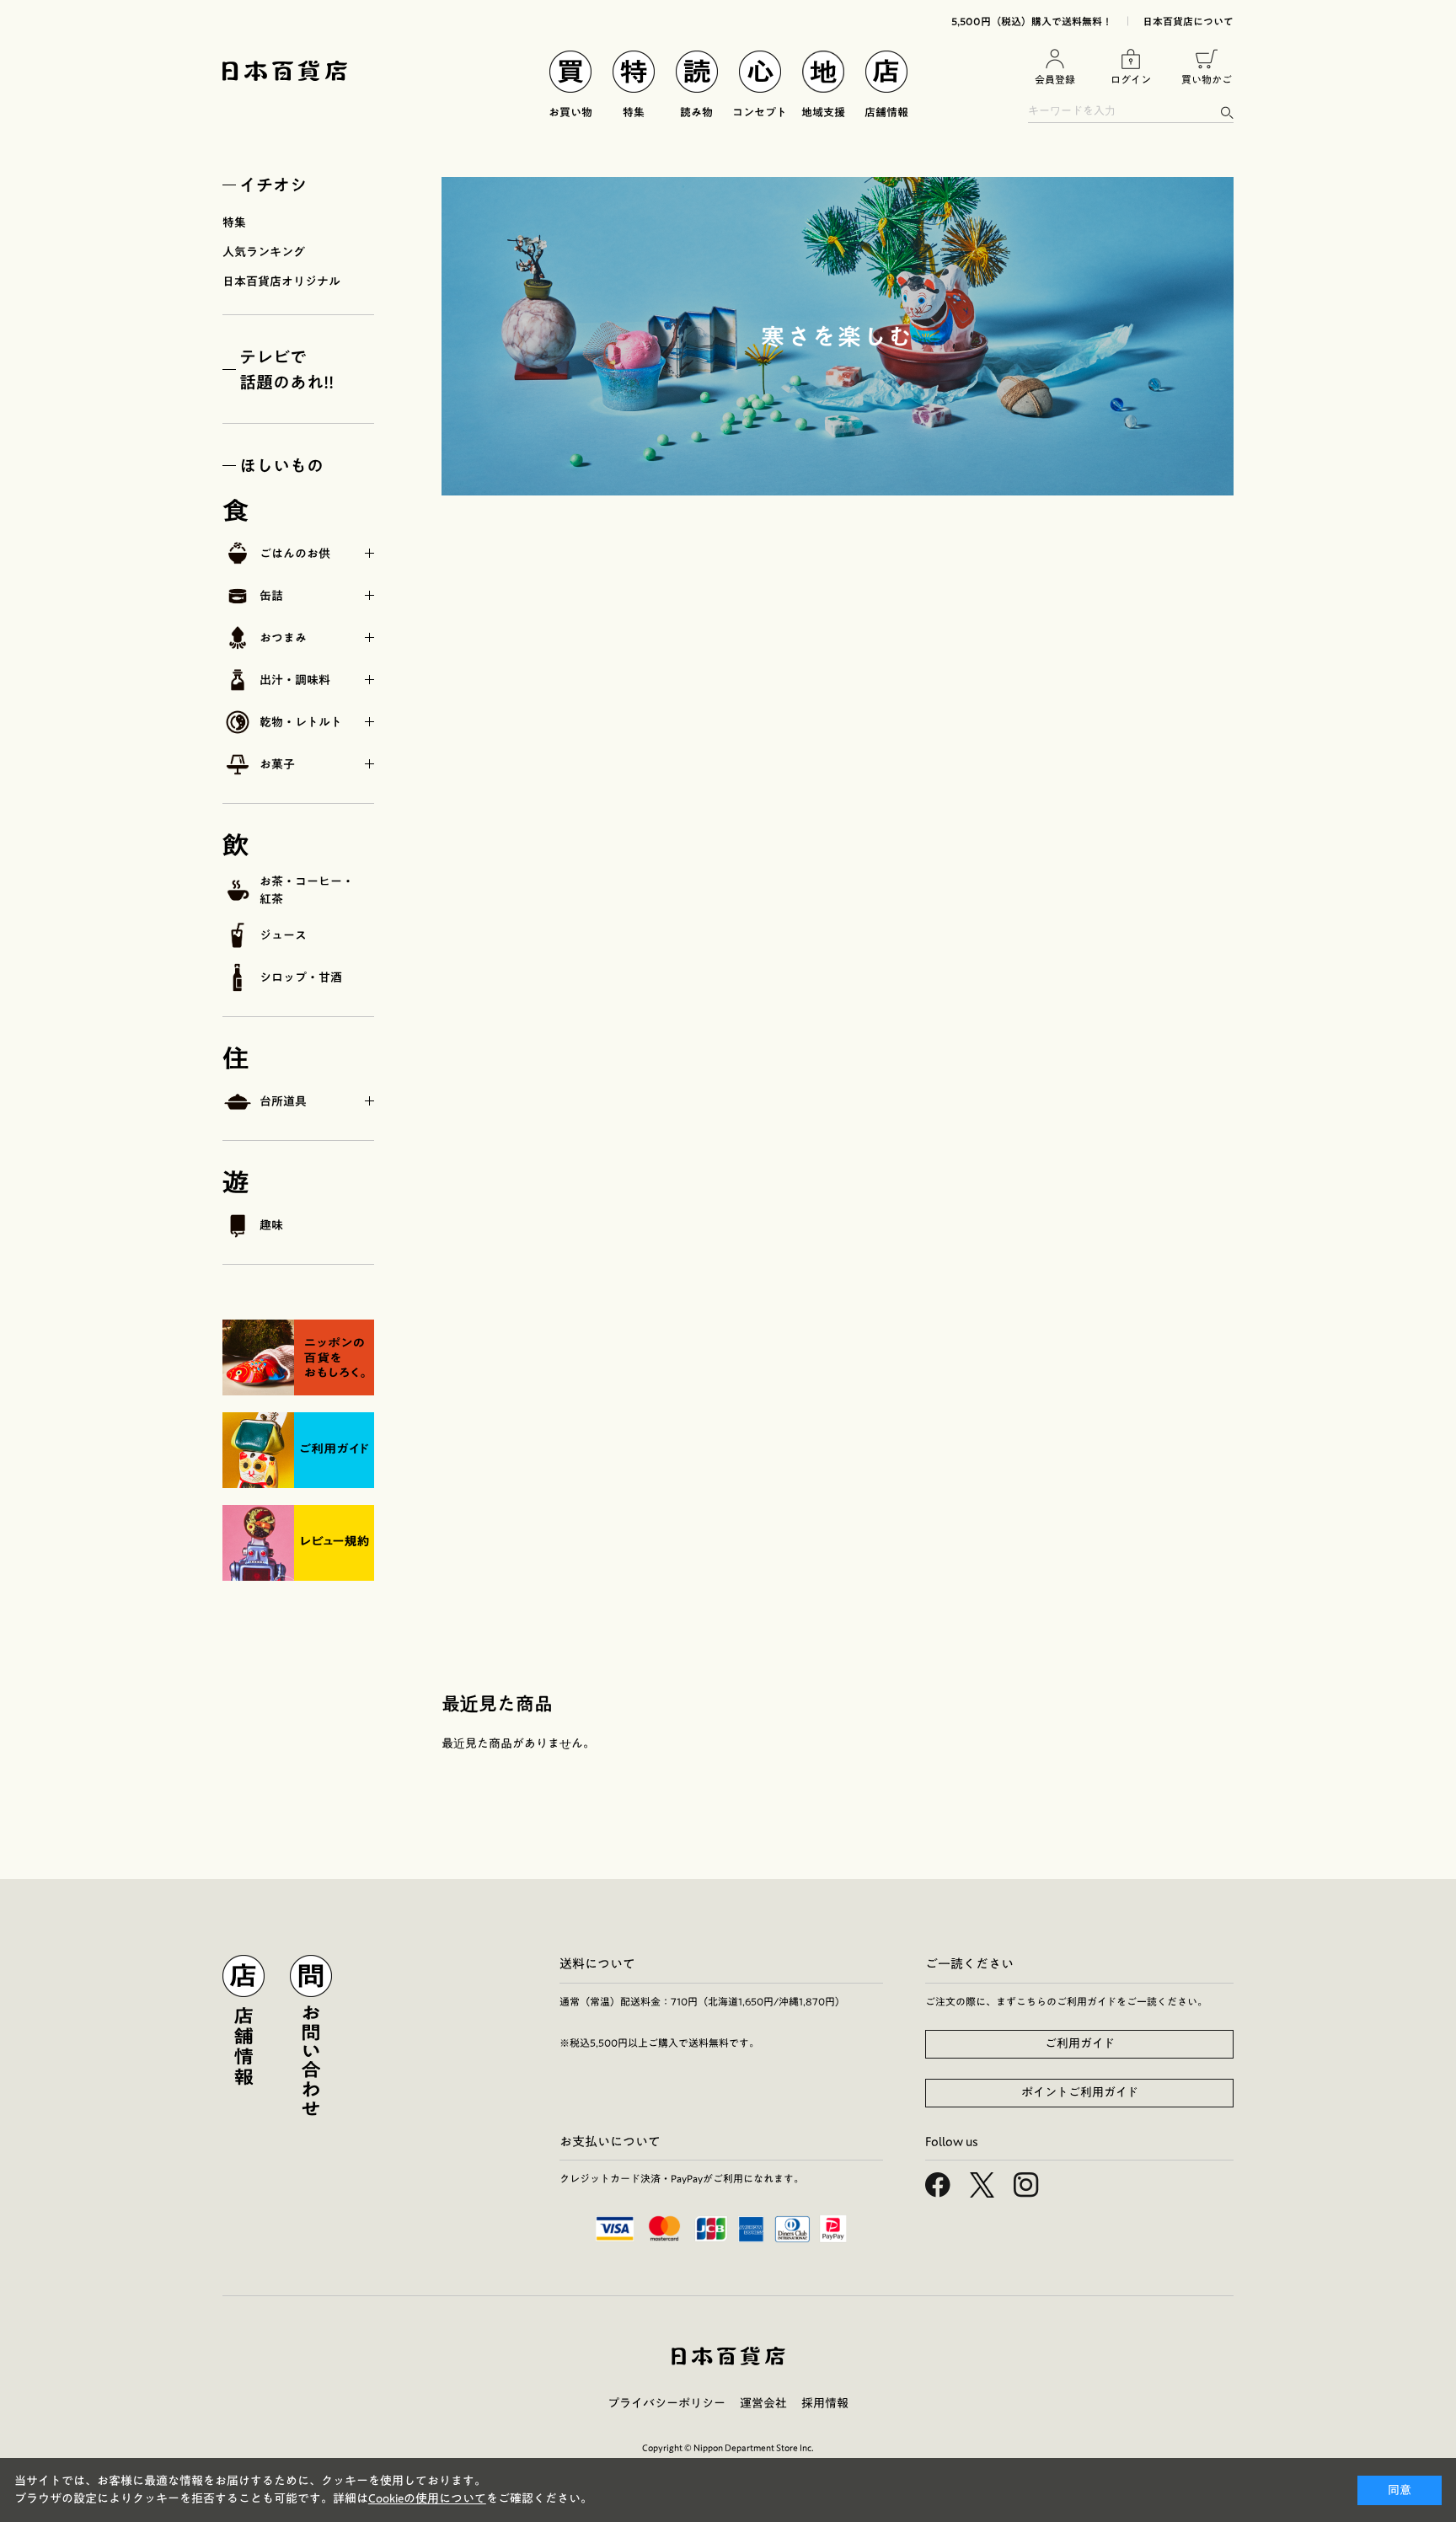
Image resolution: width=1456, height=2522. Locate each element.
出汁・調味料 (295, 680)
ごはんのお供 (295, 554)
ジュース (283, 935)
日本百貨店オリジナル (281, 281)
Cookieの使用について (427, 2498)
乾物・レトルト (301, 722)
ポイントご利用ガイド (1080, 2092)
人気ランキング (264, 252)
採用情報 (825, 2403)
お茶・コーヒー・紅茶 (307, 890)
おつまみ (283, 638)
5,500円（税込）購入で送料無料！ (1032, 21)
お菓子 (277, 764)
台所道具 (283, 1101)
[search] (1226, 112)
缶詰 (271, 596)
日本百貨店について (1188, 21)
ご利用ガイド (1080, 2043)
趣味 (271, 1225)
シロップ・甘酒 (301, 977)
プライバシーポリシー (666, 2403)
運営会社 (763, 2403)
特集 (234, 222)
